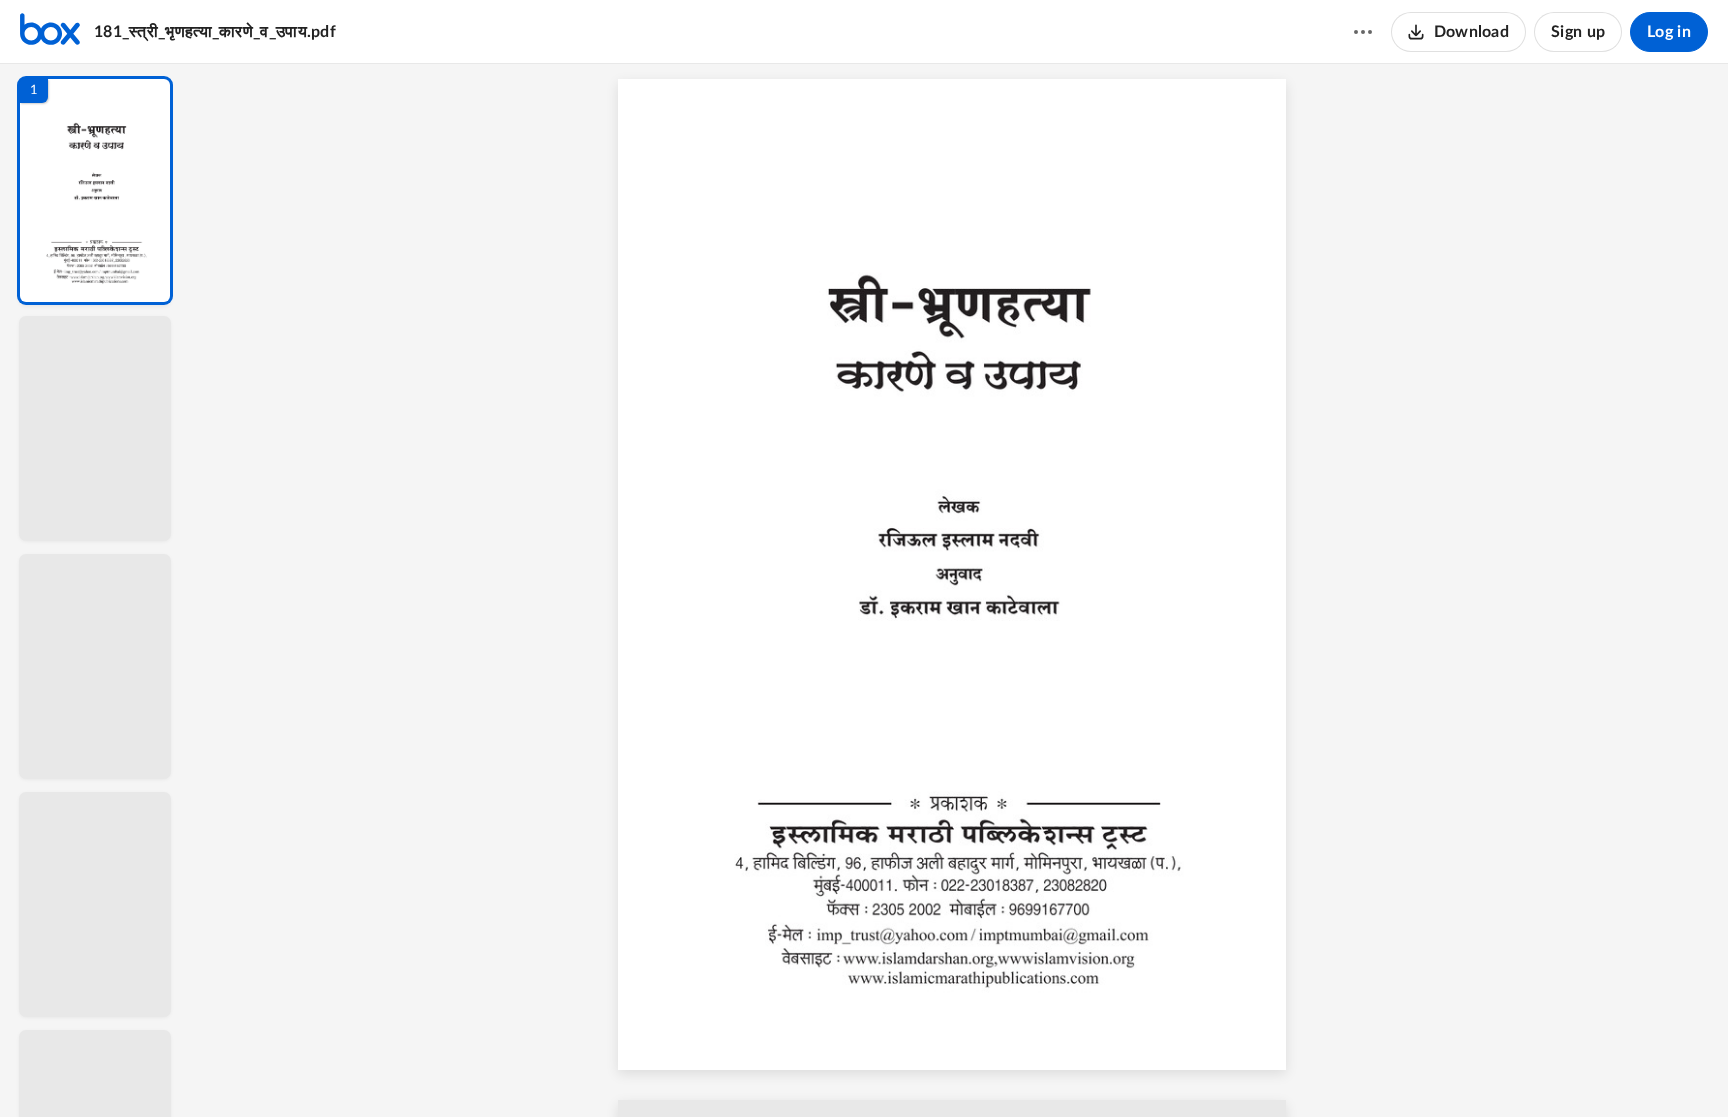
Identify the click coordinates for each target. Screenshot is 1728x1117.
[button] (95, 190)
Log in (1669, 32)
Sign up (1578, 32)
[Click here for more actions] (1363, 32)
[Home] (50, 32)
